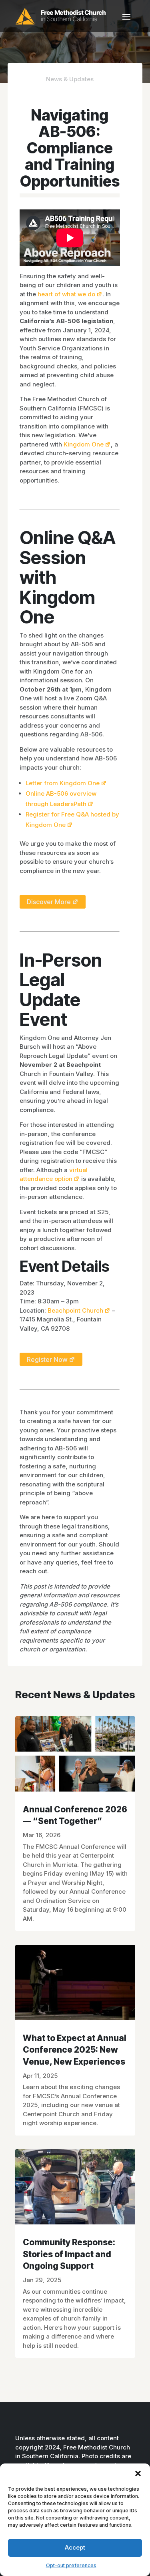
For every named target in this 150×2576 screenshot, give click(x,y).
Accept (75, 2547)
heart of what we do (66, 294)
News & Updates (70, 79)
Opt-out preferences (71, 2565)
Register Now (47, 1359)
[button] (138, 2473)
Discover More (49, 902)
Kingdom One (84, 444)
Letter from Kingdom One (63, 783)
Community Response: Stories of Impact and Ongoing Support (69, 2254)
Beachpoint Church (75, 1310)
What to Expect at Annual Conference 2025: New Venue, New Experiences (75, 2050)
